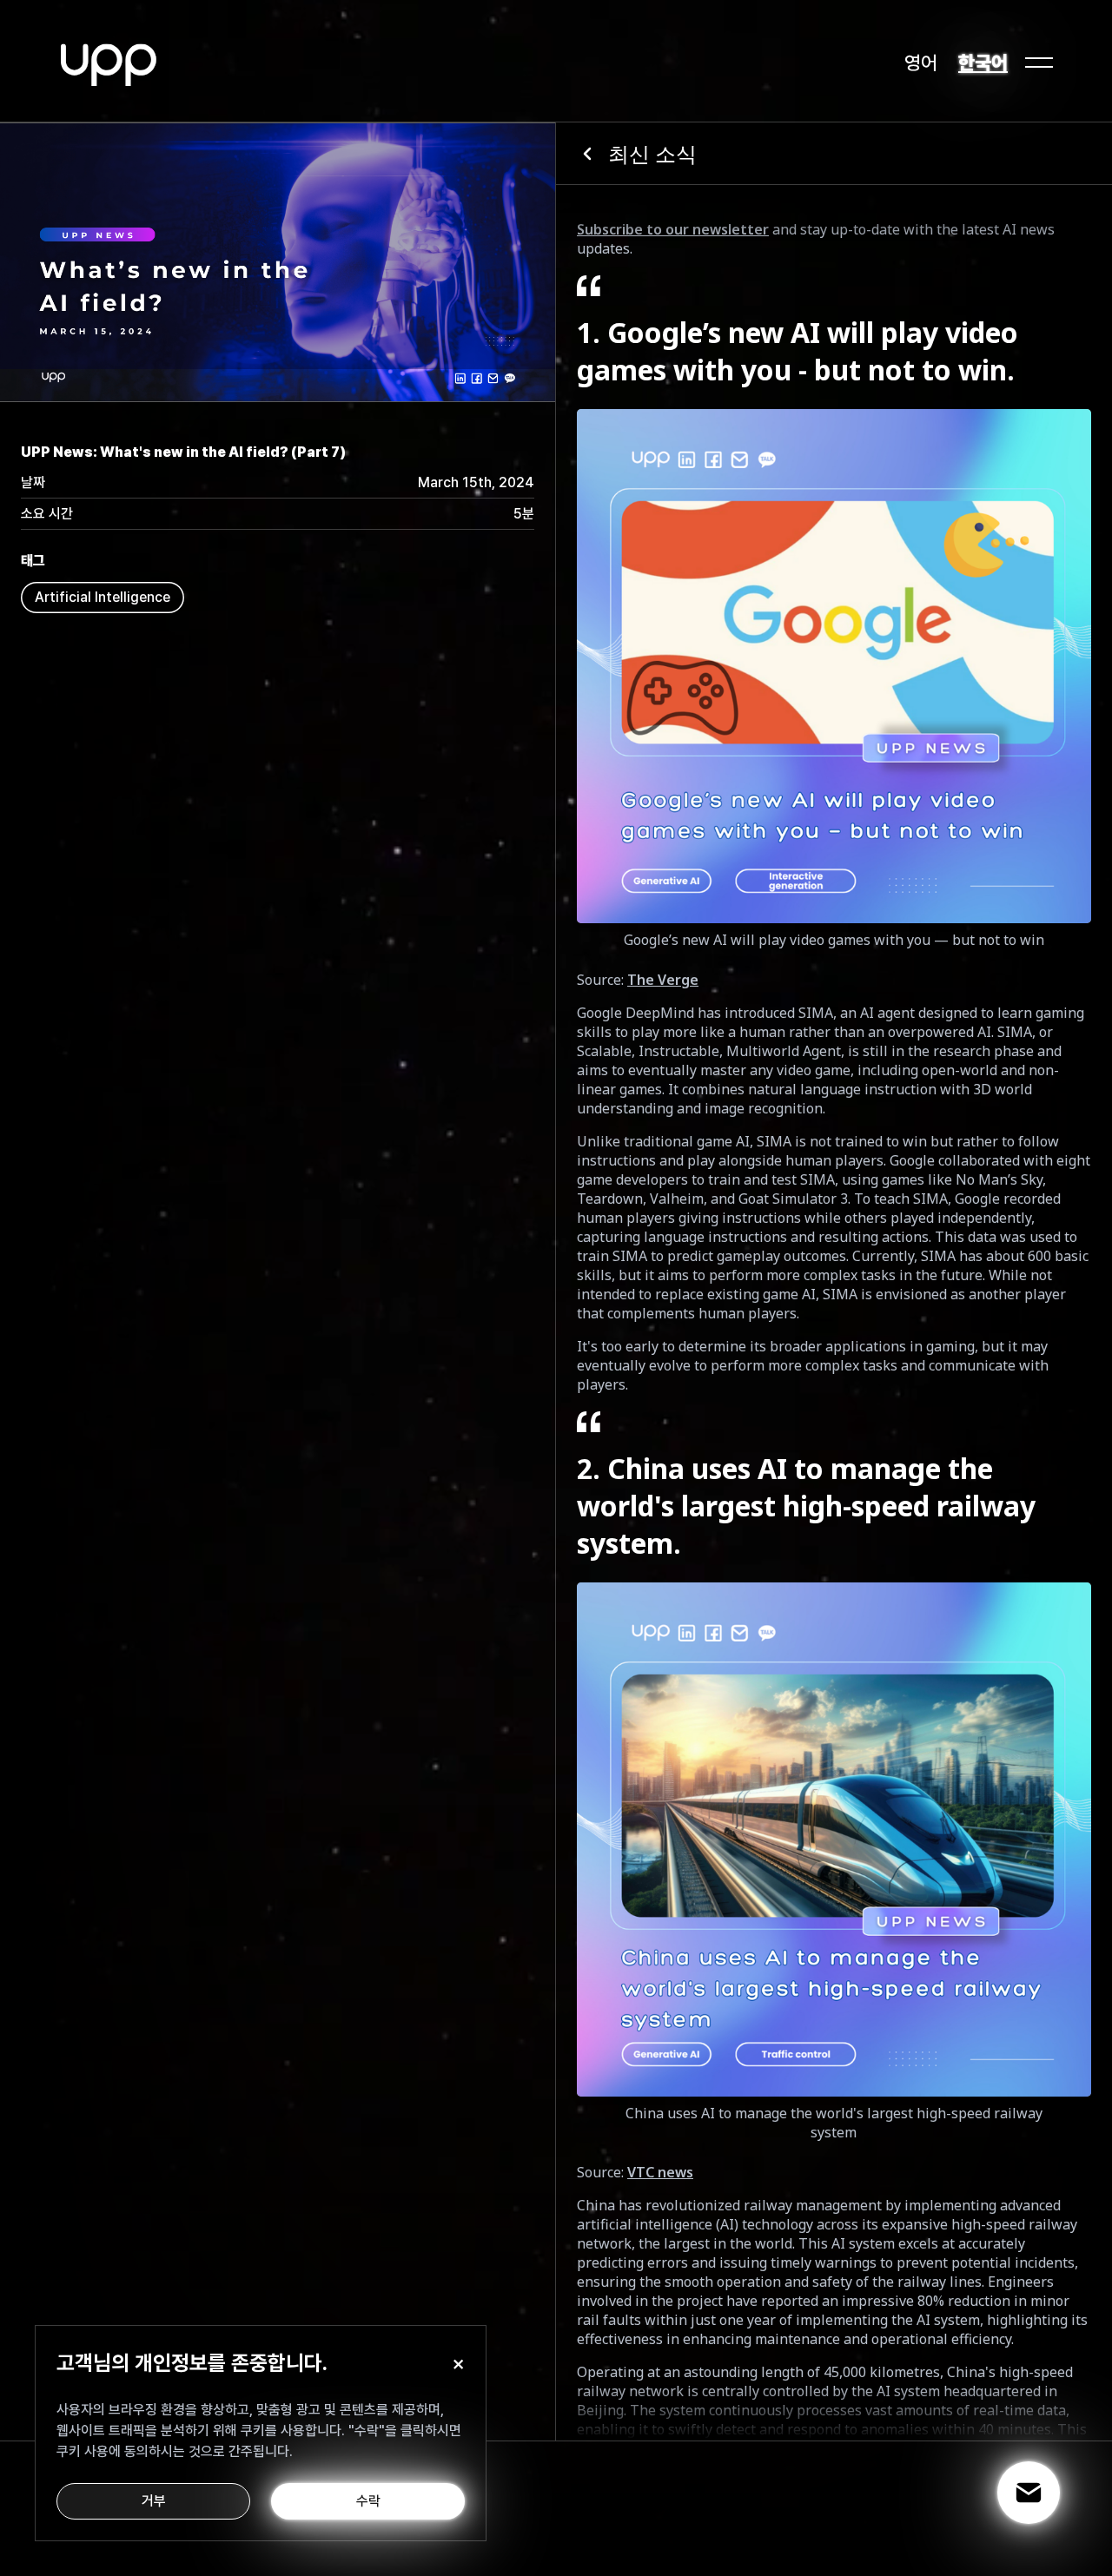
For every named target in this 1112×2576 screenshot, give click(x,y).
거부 (154, 2501)
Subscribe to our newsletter (673, 229)
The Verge (663, 980)
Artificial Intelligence (103, 597)
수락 (368, 2501)
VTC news (660, 2172)
